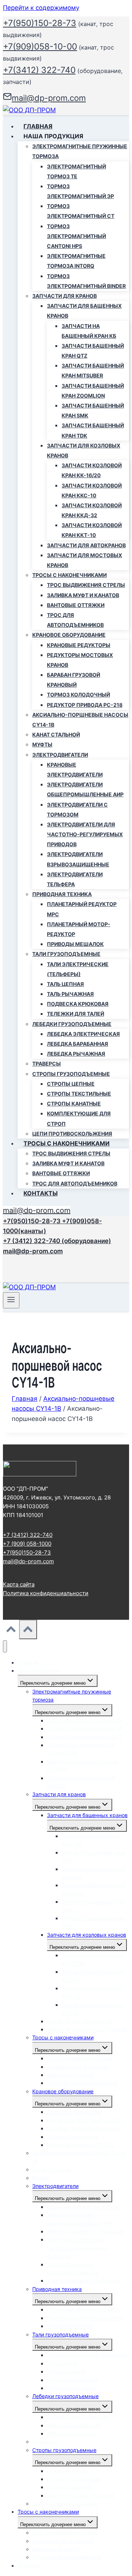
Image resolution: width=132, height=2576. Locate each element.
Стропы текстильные (79, 1094)
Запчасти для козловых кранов (87, 1935)
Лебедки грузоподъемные (65, 2396)
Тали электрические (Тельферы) (78, 969)
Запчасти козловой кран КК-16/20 (92, 470)
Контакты (41, 1193)
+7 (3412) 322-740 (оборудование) (57, 1241)
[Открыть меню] (11, 1300)
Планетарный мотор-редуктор (79, 929)
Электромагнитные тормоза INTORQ (76, 261)
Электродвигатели (55, 2186)
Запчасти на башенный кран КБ (89, 331)
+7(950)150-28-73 (40, 23)
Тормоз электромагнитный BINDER (86, 281)
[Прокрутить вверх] (11, 1631)
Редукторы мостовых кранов (80, 660)
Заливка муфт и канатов (83, 595)
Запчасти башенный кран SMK (93, 410)
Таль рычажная (70, 994)
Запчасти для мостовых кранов (85, 560)
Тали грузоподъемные (60, 2334)
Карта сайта (19, 1584)
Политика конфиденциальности (46, 1593)
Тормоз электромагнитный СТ (81, 211)
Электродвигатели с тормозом (77, 810)
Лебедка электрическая (83, 1034)
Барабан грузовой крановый (74, 680)
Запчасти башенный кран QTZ (93, 351)
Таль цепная (65, 984)
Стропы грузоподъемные (64, 2450)
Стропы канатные (74, 1104)
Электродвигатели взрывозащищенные (78, 859)
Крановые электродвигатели (75, 770)
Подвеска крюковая (78, 1004)
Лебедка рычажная (76, 1054)
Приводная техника (57, 2289)
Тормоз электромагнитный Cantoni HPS (76, 236)
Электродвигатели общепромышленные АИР (85, 789)
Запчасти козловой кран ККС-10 (92, 490)
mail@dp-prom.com (37, 1210)
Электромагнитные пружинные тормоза (72, 1696)
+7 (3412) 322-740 (28, 1535)
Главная (38, 126)
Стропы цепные (71, 1084)
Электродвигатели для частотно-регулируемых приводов (85, 834)
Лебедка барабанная (78, 1044)
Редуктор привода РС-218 (85, 705)
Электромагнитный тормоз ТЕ (76, 171)
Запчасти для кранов (59, 1794)
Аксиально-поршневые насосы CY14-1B (80, 720)
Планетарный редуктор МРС (82, 909)
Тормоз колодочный (78, 695)
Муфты (42, 744)
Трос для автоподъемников (75, 620)
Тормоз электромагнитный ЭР (80, 191)
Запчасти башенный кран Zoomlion (93, 391)
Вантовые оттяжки (76, 605)
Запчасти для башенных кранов (87, 1815)
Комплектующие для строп (79, 1118)
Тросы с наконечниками (63, 2037)
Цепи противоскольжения (72, 1134)
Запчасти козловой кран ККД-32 (92, 510)
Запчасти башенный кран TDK (93, 430)
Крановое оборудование (63, 2091)
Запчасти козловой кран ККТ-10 (92, 530)
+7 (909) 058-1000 (27, 1544)
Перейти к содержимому (41, 8)
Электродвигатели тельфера (75, 879)
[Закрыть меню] (5, 1646)
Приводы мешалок (75, 944)
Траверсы (47, 1064)
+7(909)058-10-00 (40, 47)
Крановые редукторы (79, 645)
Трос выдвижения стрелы (86, 585)
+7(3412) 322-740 (39, 70)
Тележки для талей (76, 1014)
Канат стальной (56, 735)
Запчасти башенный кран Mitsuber (93, 370)
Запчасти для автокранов (86, 545)
